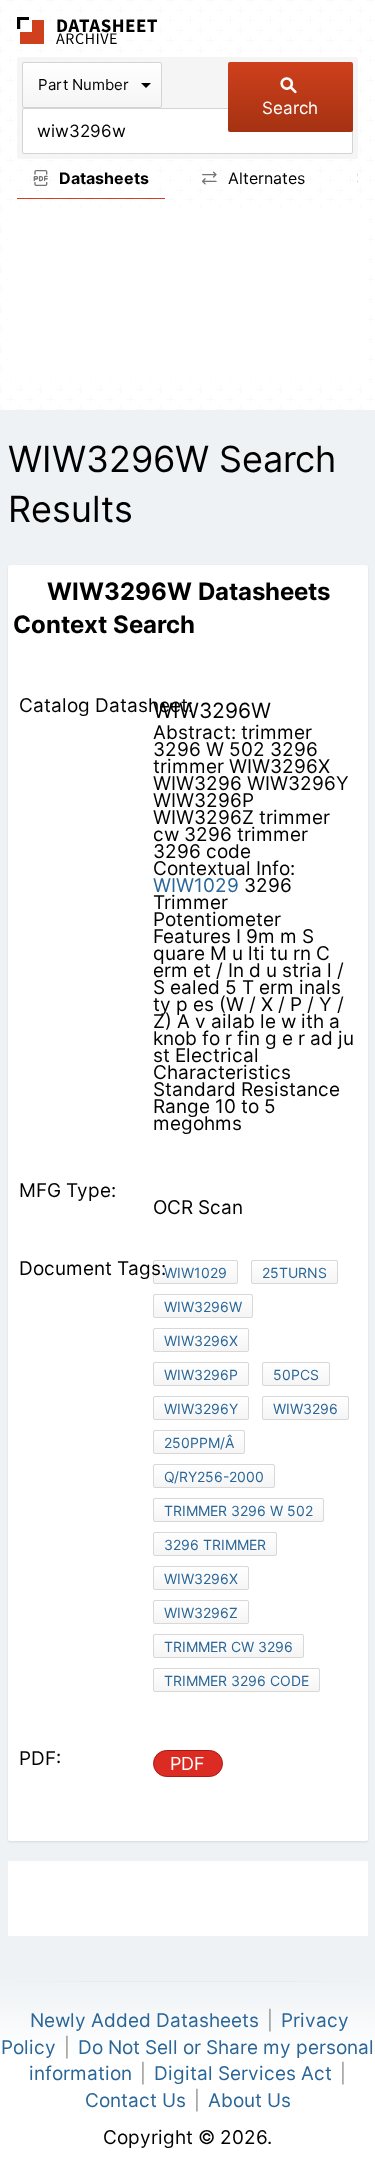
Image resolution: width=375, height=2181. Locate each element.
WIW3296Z (201, 1612)
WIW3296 (305, 1408)
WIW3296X (201, 1340)
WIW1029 (196, 885)
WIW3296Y (201, 1408)
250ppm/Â (199, 1442)
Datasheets (102, 178)
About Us (249, 2100)
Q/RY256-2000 (214, 1476)
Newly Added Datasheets (144, 2020)
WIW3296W (203, 1306)
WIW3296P (201, 1374)
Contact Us (135, 2100)
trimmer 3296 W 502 (238, 1510)
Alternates (264, 178)
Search (290, 108)
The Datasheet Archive (87, 30)
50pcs (296, 1374)
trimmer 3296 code (236, 1680)
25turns (294, 1272)
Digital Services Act (243, 2073)
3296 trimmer (215, 1544)
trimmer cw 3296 (228, 1646)
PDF (187, 1763)
